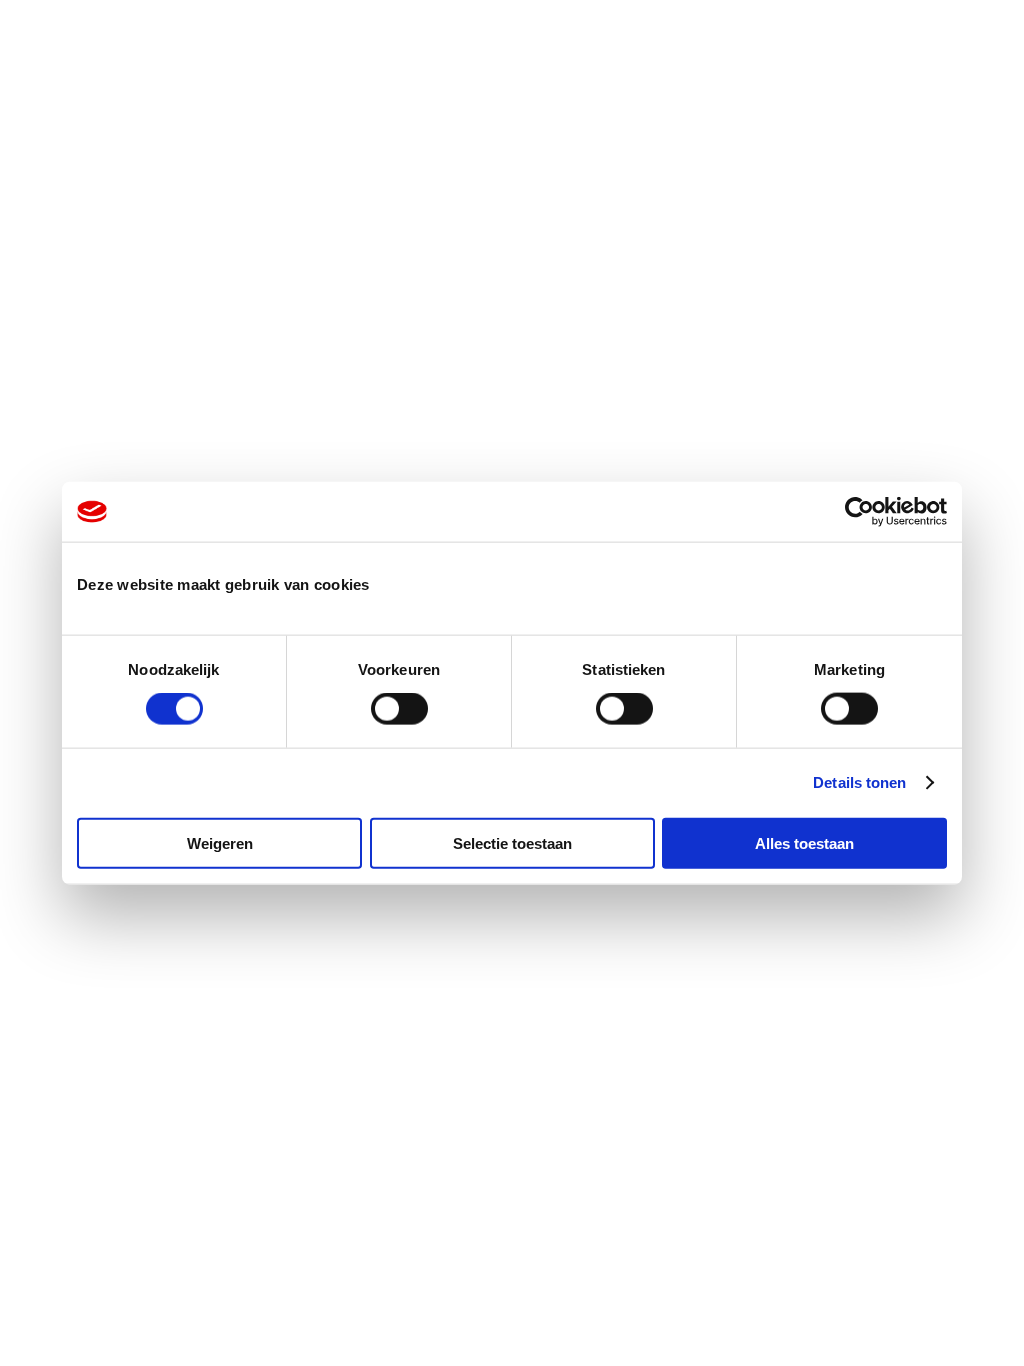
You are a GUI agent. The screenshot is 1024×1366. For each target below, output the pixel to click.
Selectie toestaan (512, 842)
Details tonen (859, 782)
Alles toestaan (804, 842)
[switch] (399, 709)
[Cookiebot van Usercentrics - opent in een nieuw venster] (859, 512)
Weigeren (220, 842)
